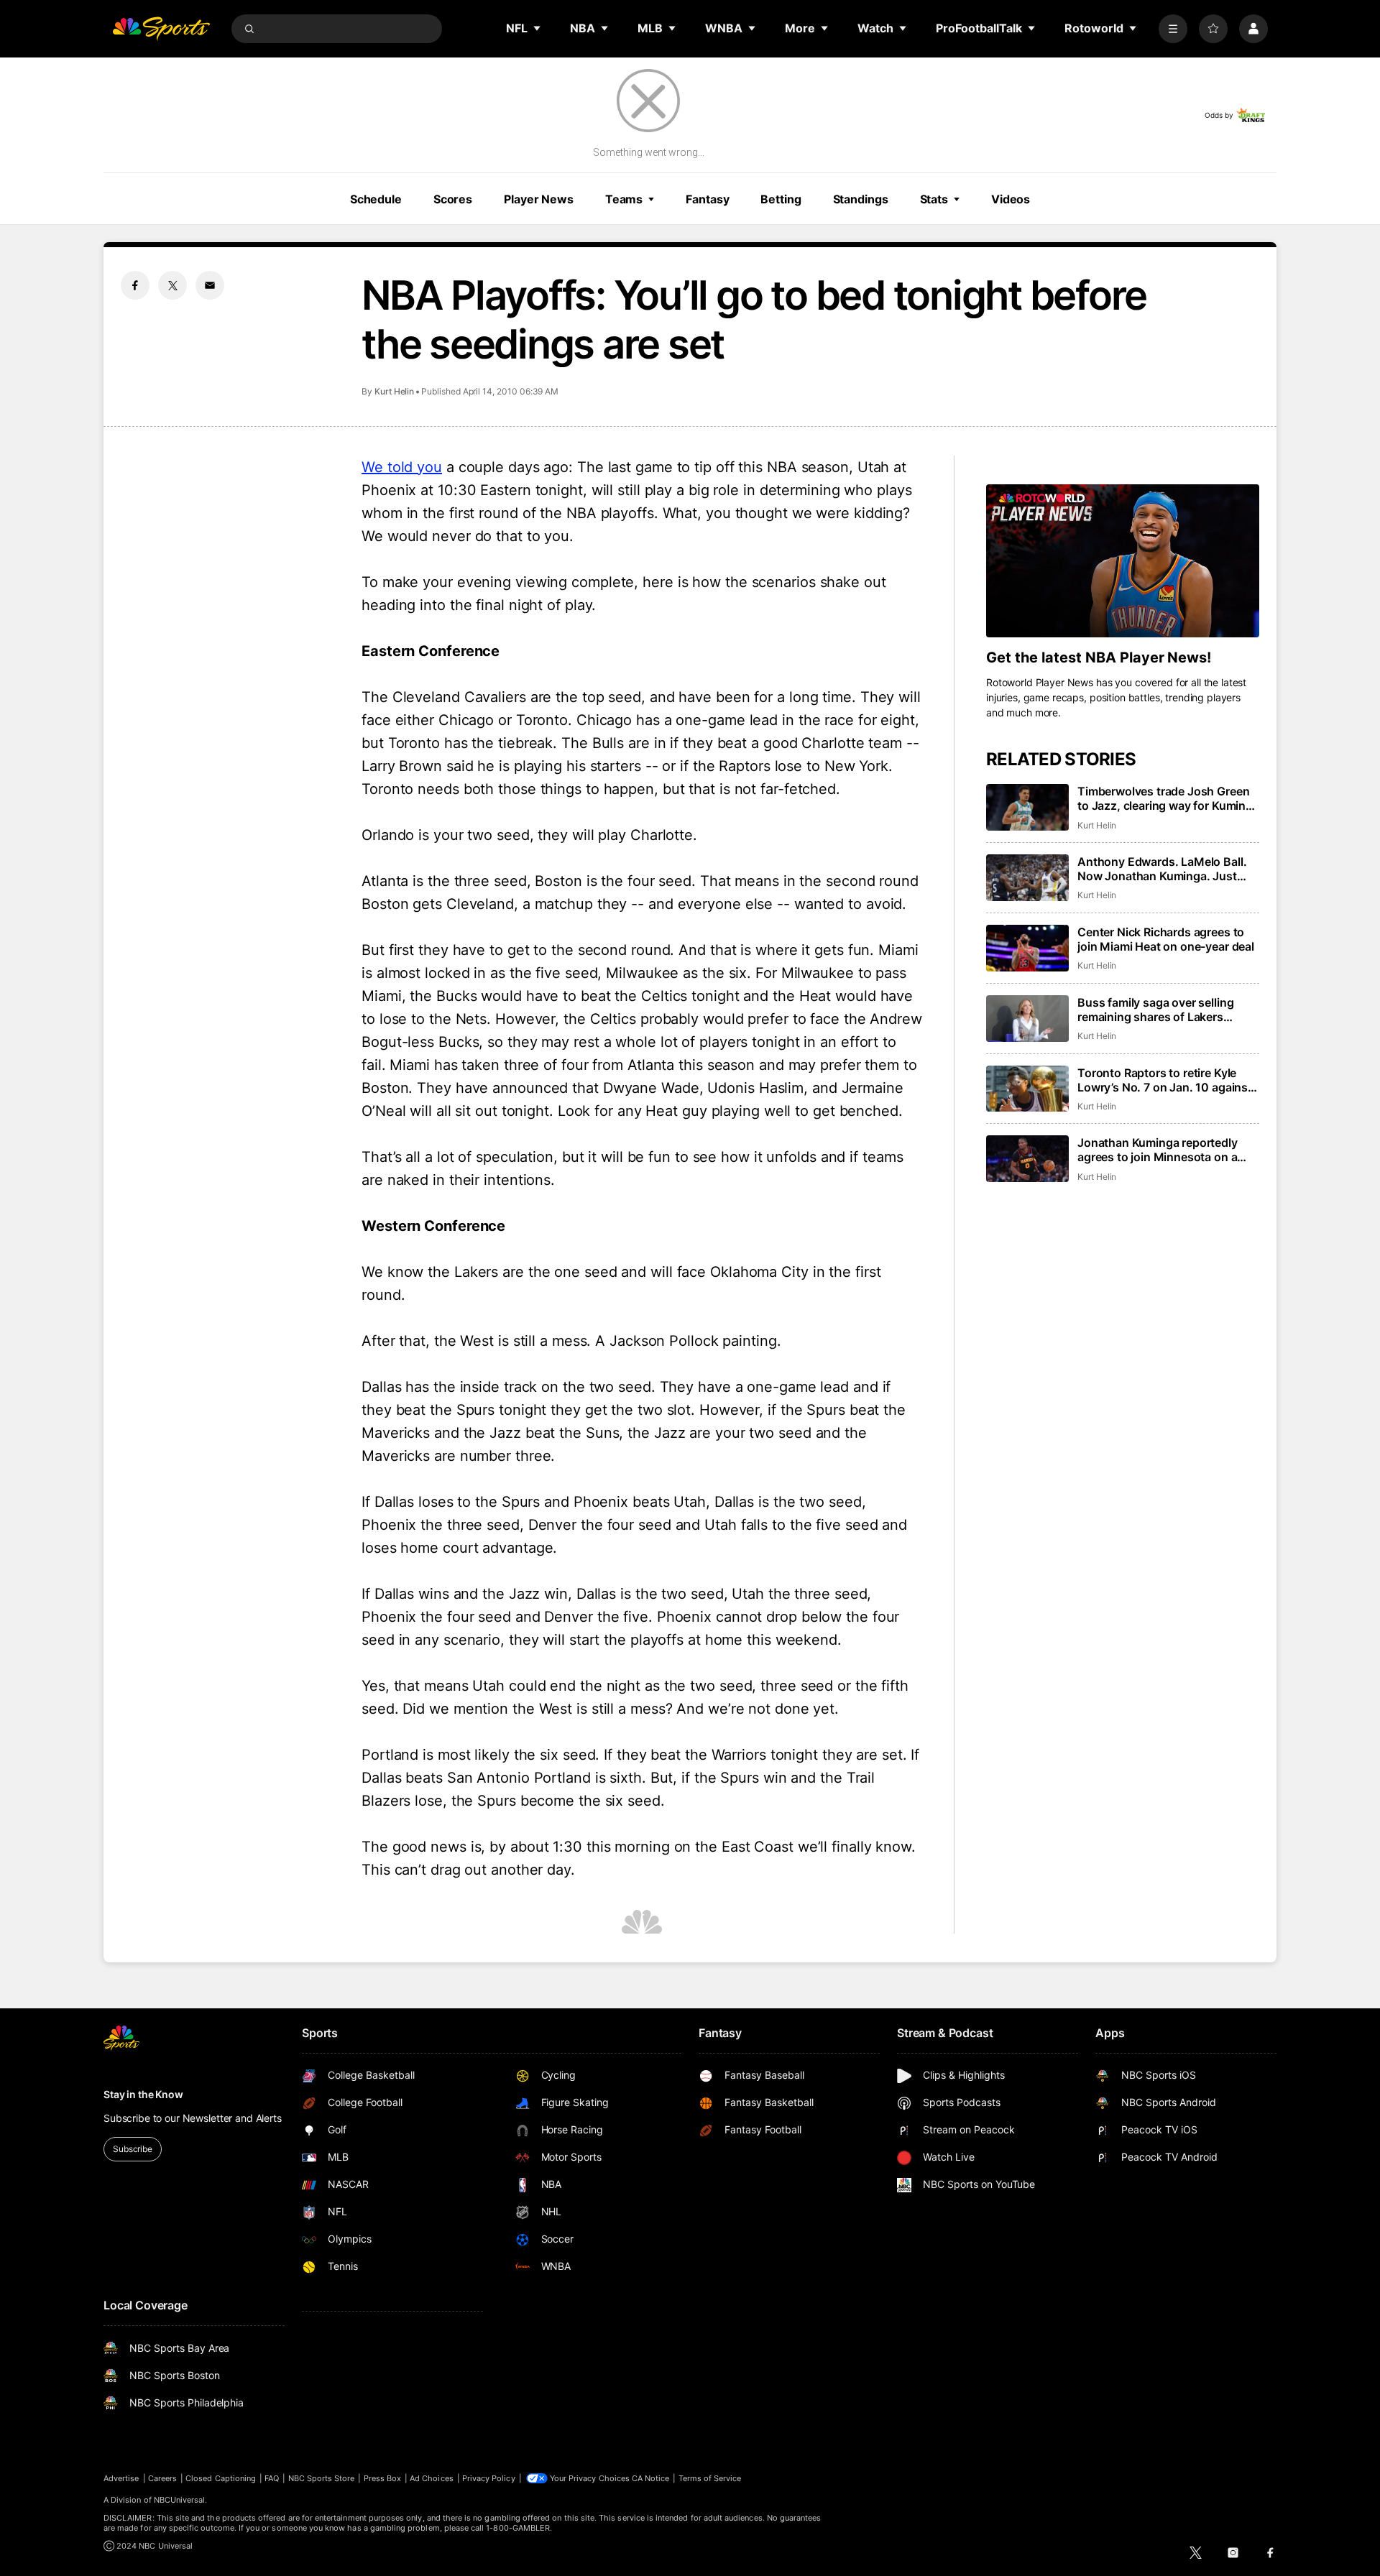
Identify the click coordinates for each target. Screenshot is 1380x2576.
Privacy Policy (489, 2478)
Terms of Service (710, 2478)
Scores (453, 199)
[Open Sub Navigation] (538, 28)
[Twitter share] (172, 285)
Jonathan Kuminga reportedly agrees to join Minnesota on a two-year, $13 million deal (1158, 1150)
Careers (162, 2478)
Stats (934, 199)
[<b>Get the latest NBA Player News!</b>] (1123, 561)
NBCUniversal (180, 2500)
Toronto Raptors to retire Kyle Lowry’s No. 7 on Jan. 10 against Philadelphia (1165, 1080)
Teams (624, 199)
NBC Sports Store (322, 2478)
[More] (1173, 29)
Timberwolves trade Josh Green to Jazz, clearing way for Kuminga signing (1168, 798)
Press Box (383, 2478)
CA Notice (651, 2478)
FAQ (272, 2478)
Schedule (376, 199)
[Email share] (210, 285)
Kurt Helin (394, 391)
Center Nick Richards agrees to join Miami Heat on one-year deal (1166, 939)
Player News (539, 199)
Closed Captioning (221, 2478)
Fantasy (707, 199)
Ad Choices (432, 2478)
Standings (861, 199)
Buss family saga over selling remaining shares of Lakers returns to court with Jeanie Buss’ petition (1168, 1010)
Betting (781, 199)
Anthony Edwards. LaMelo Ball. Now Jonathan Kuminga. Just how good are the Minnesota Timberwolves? (1162, 869)
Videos (1011, 199)
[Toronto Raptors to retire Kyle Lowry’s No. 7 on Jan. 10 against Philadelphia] (1027, 1089)
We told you (402, 467)
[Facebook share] (135, 285)
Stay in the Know (143, 2094)
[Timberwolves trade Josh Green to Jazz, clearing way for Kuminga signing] (1027, 807)
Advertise (121, 2478)
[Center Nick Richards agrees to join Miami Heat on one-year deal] (1027, 948)
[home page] (161, 29)
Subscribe (133, 2149)
